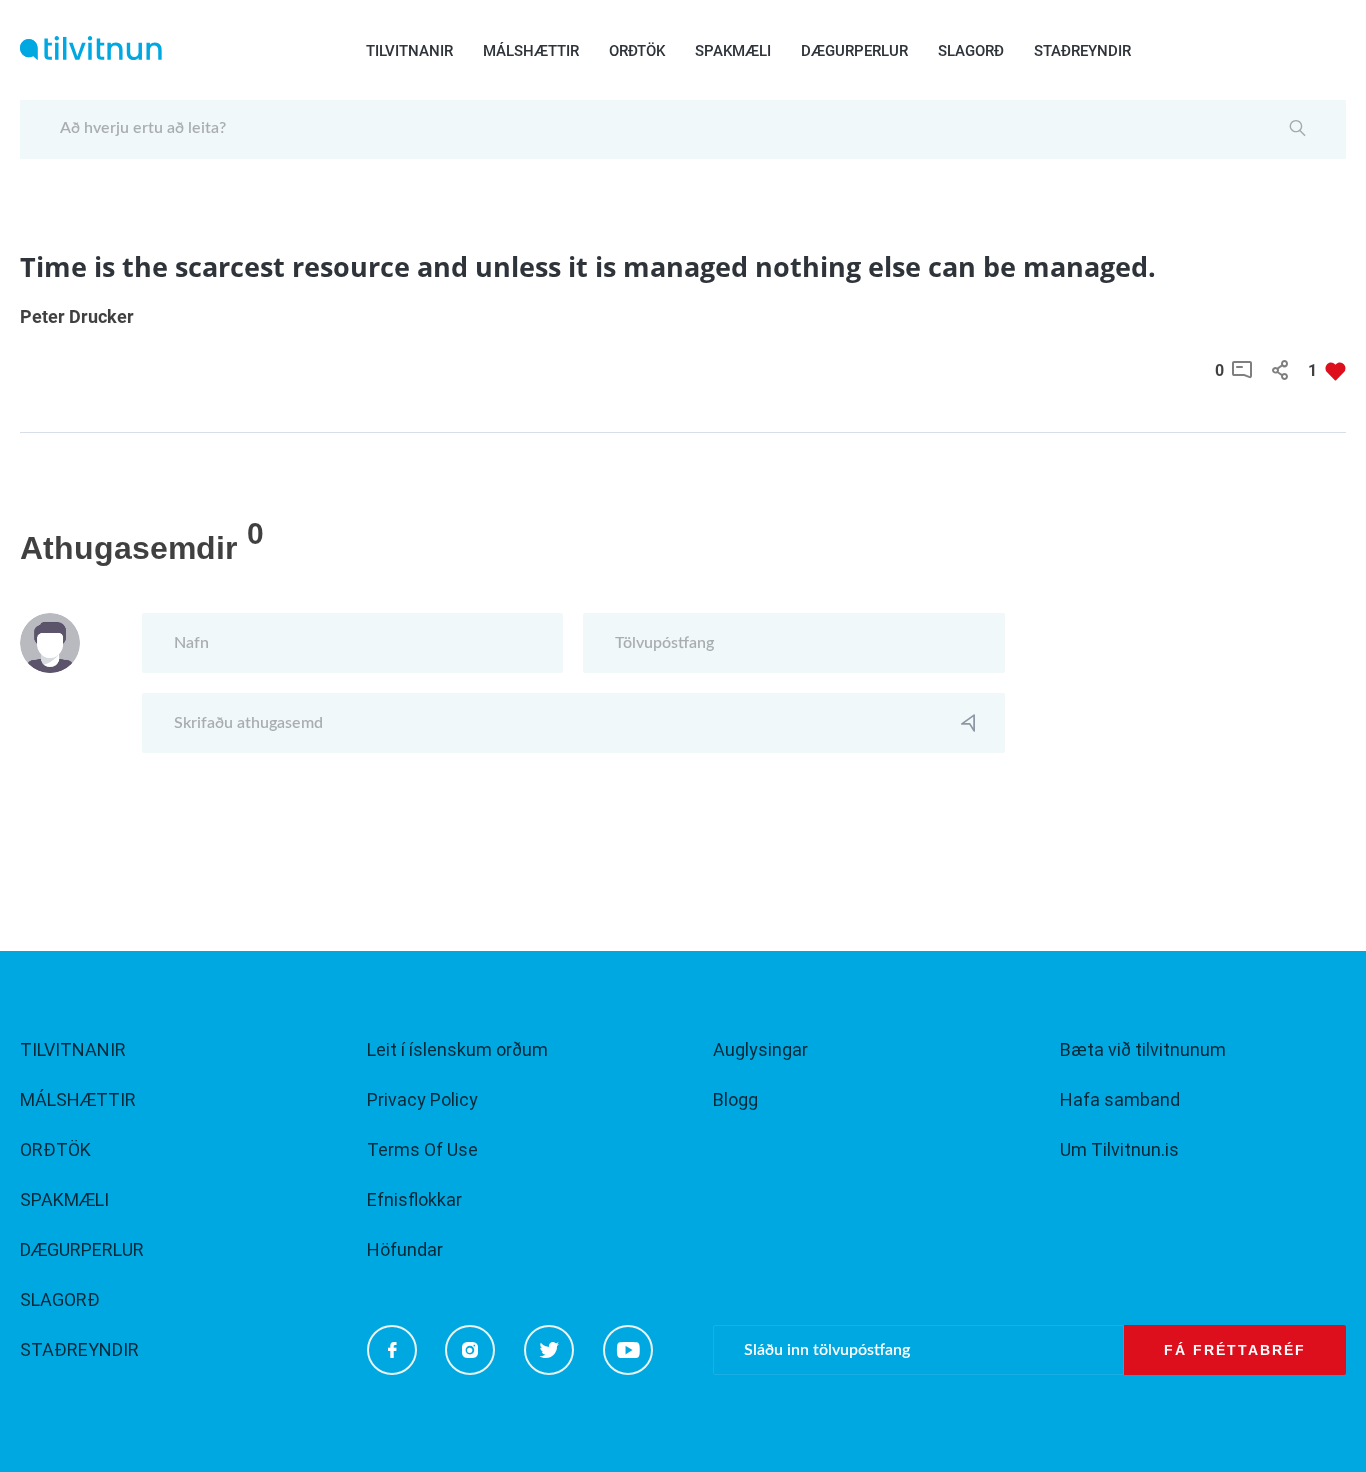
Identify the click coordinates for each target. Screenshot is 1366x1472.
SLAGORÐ (971, 51)
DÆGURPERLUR (854, 51)
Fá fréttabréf (1235, 1350)
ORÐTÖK (637, 51)
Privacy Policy (422, 1099)
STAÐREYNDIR (1082, 51)
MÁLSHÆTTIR (531, 51)
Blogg (735, 1099)
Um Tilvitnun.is (1119, 1149)
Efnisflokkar (414, 1199)
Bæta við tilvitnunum (1143, 1049)
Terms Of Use (422, 1149)
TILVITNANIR (409, 51)
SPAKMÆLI (733, 51)
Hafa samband (1120, 1099)
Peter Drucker (77, 316)
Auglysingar (760, 1049)
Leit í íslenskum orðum (457, 1049)
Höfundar (405, 1249)
